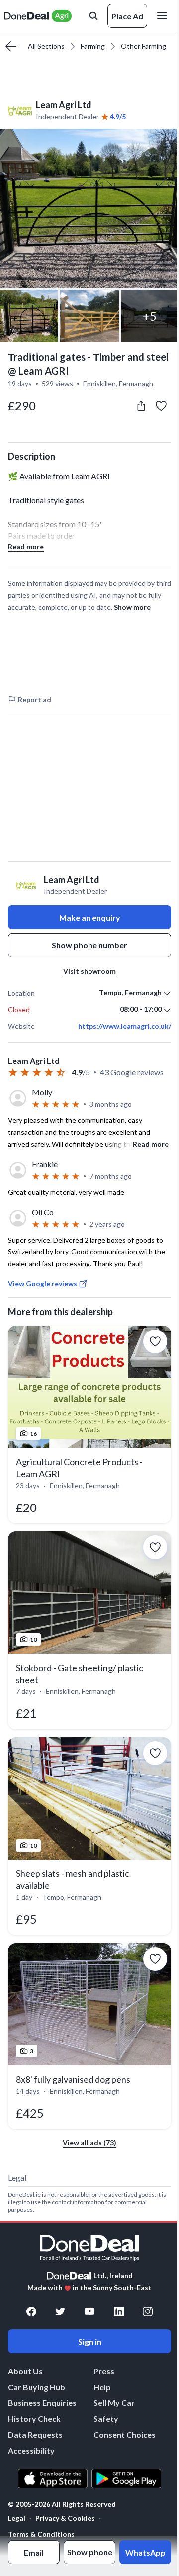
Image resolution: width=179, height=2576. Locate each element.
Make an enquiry (90, 918)
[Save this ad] (161, 406)
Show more (132, 607)
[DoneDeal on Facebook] (31, 2311)
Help (102, 2387)
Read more (26, 547)
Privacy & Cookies (65, 2518)
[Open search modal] (93, 16)
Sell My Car (114, 2403)
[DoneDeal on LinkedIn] (119, 2311)
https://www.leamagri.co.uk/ (125, 1026)
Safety (106, 2419)
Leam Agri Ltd (64, 105)
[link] (89, 1424)
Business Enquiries (42, 2403)
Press (104, 2371)
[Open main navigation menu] (164, 16)
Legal (17, 2518)
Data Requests (35, 2435)
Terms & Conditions (41, 2534)
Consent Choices (125, 2435)
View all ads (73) (89, 2143)
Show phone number (89, 945)
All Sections (46, 46)
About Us (25, 2371)
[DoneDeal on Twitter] (60, 2311)
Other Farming (143, 46)
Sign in (90, 2342)
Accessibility (31, 2450)
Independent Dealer (67, 117)
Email (34, 2552)
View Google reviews (43, 1284)
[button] (89, 208)
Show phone (90, 2552)
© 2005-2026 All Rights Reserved (62, 2504)
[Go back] (11, 46)
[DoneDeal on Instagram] (148, 2311)
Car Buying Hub (37, 2387)
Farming (93, 46)
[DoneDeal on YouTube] (89, 2311)
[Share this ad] (141, 406)
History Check (34, 2419)
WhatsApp (145, 2552)
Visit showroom (89, 971)
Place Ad (127, 16)
